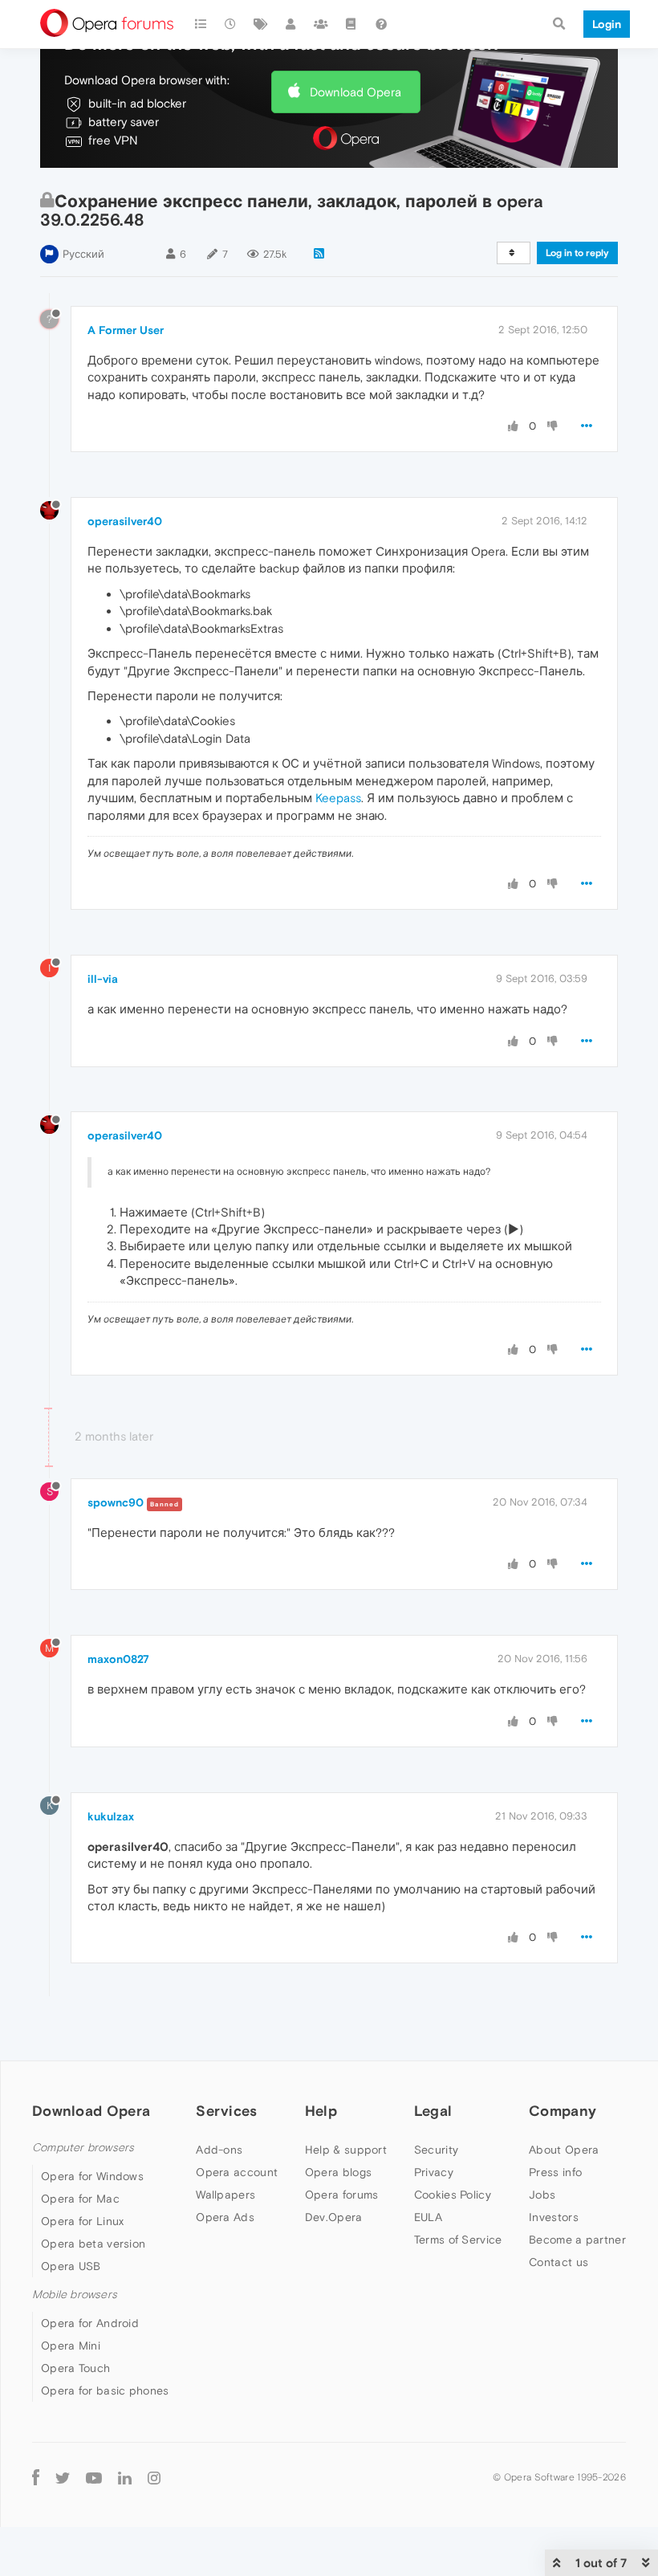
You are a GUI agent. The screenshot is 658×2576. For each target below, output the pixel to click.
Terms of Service (458, 2240)
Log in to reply (577, 253)
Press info (555, 2172)
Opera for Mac (80, 2199)
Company (563, 2111)
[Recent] (231, 24)
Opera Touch (75, 2368)
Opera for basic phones (105, 2391)
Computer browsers (83, 2148)
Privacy (434, 2172)
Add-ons (219, 2150)
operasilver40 (125, 521)
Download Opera (355, 92)
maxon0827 (118, 1659)
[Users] (291, 24)
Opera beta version (93, 2244)
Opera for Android (90, 2323)
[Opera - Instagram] (154, 2477)
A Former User (126, 330)
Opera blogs (338, 2172)
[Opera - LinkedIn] (125, 2477)
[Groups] (321, 24)
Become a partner (577, 2240)
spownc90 (116, 1502)
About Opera (564, 2150)
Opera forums (342, 2195)
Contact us (558, 2262)
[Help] (381, 24)
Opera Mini (71, 2346)
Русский (83, 254)
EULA (428, 2217)
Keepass (338, 798)
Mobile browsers (75, 2295)
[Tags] (261, 24)
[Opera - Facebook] (36, 2477)
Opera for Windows (92, 2176)
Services (226, 2111)
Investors (554, 2217)
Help (321, 2111)
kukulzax (111, 1816)
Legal (433, 2111)
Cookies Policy (453, 2195)
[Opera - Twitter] (63, 2477)
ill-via (103, 979)
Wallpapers (225, 2195)
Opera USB (71, 2266)
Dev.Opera (334, 2217)
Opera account (237, 2172)
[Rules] (351, 24)
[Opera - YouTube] (94, 2477)
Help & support (346, 2150)
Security (436, 2150)
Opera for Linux (83, 2221)
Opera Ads (225, 2217)
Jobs (542, 2195)
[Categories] (201, 24)
